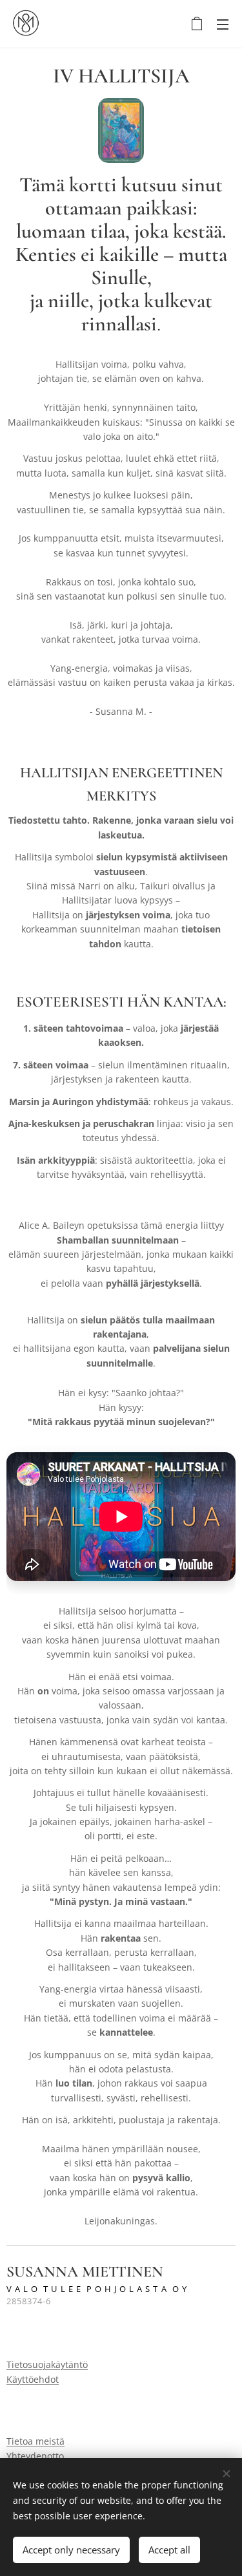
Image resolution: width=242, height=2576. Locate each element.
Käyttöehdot (33, 2379)
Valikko (223, 24)
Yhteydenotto (35, 2456)
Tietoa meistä (35, 2441)
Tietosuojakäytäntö (47, 2364)
